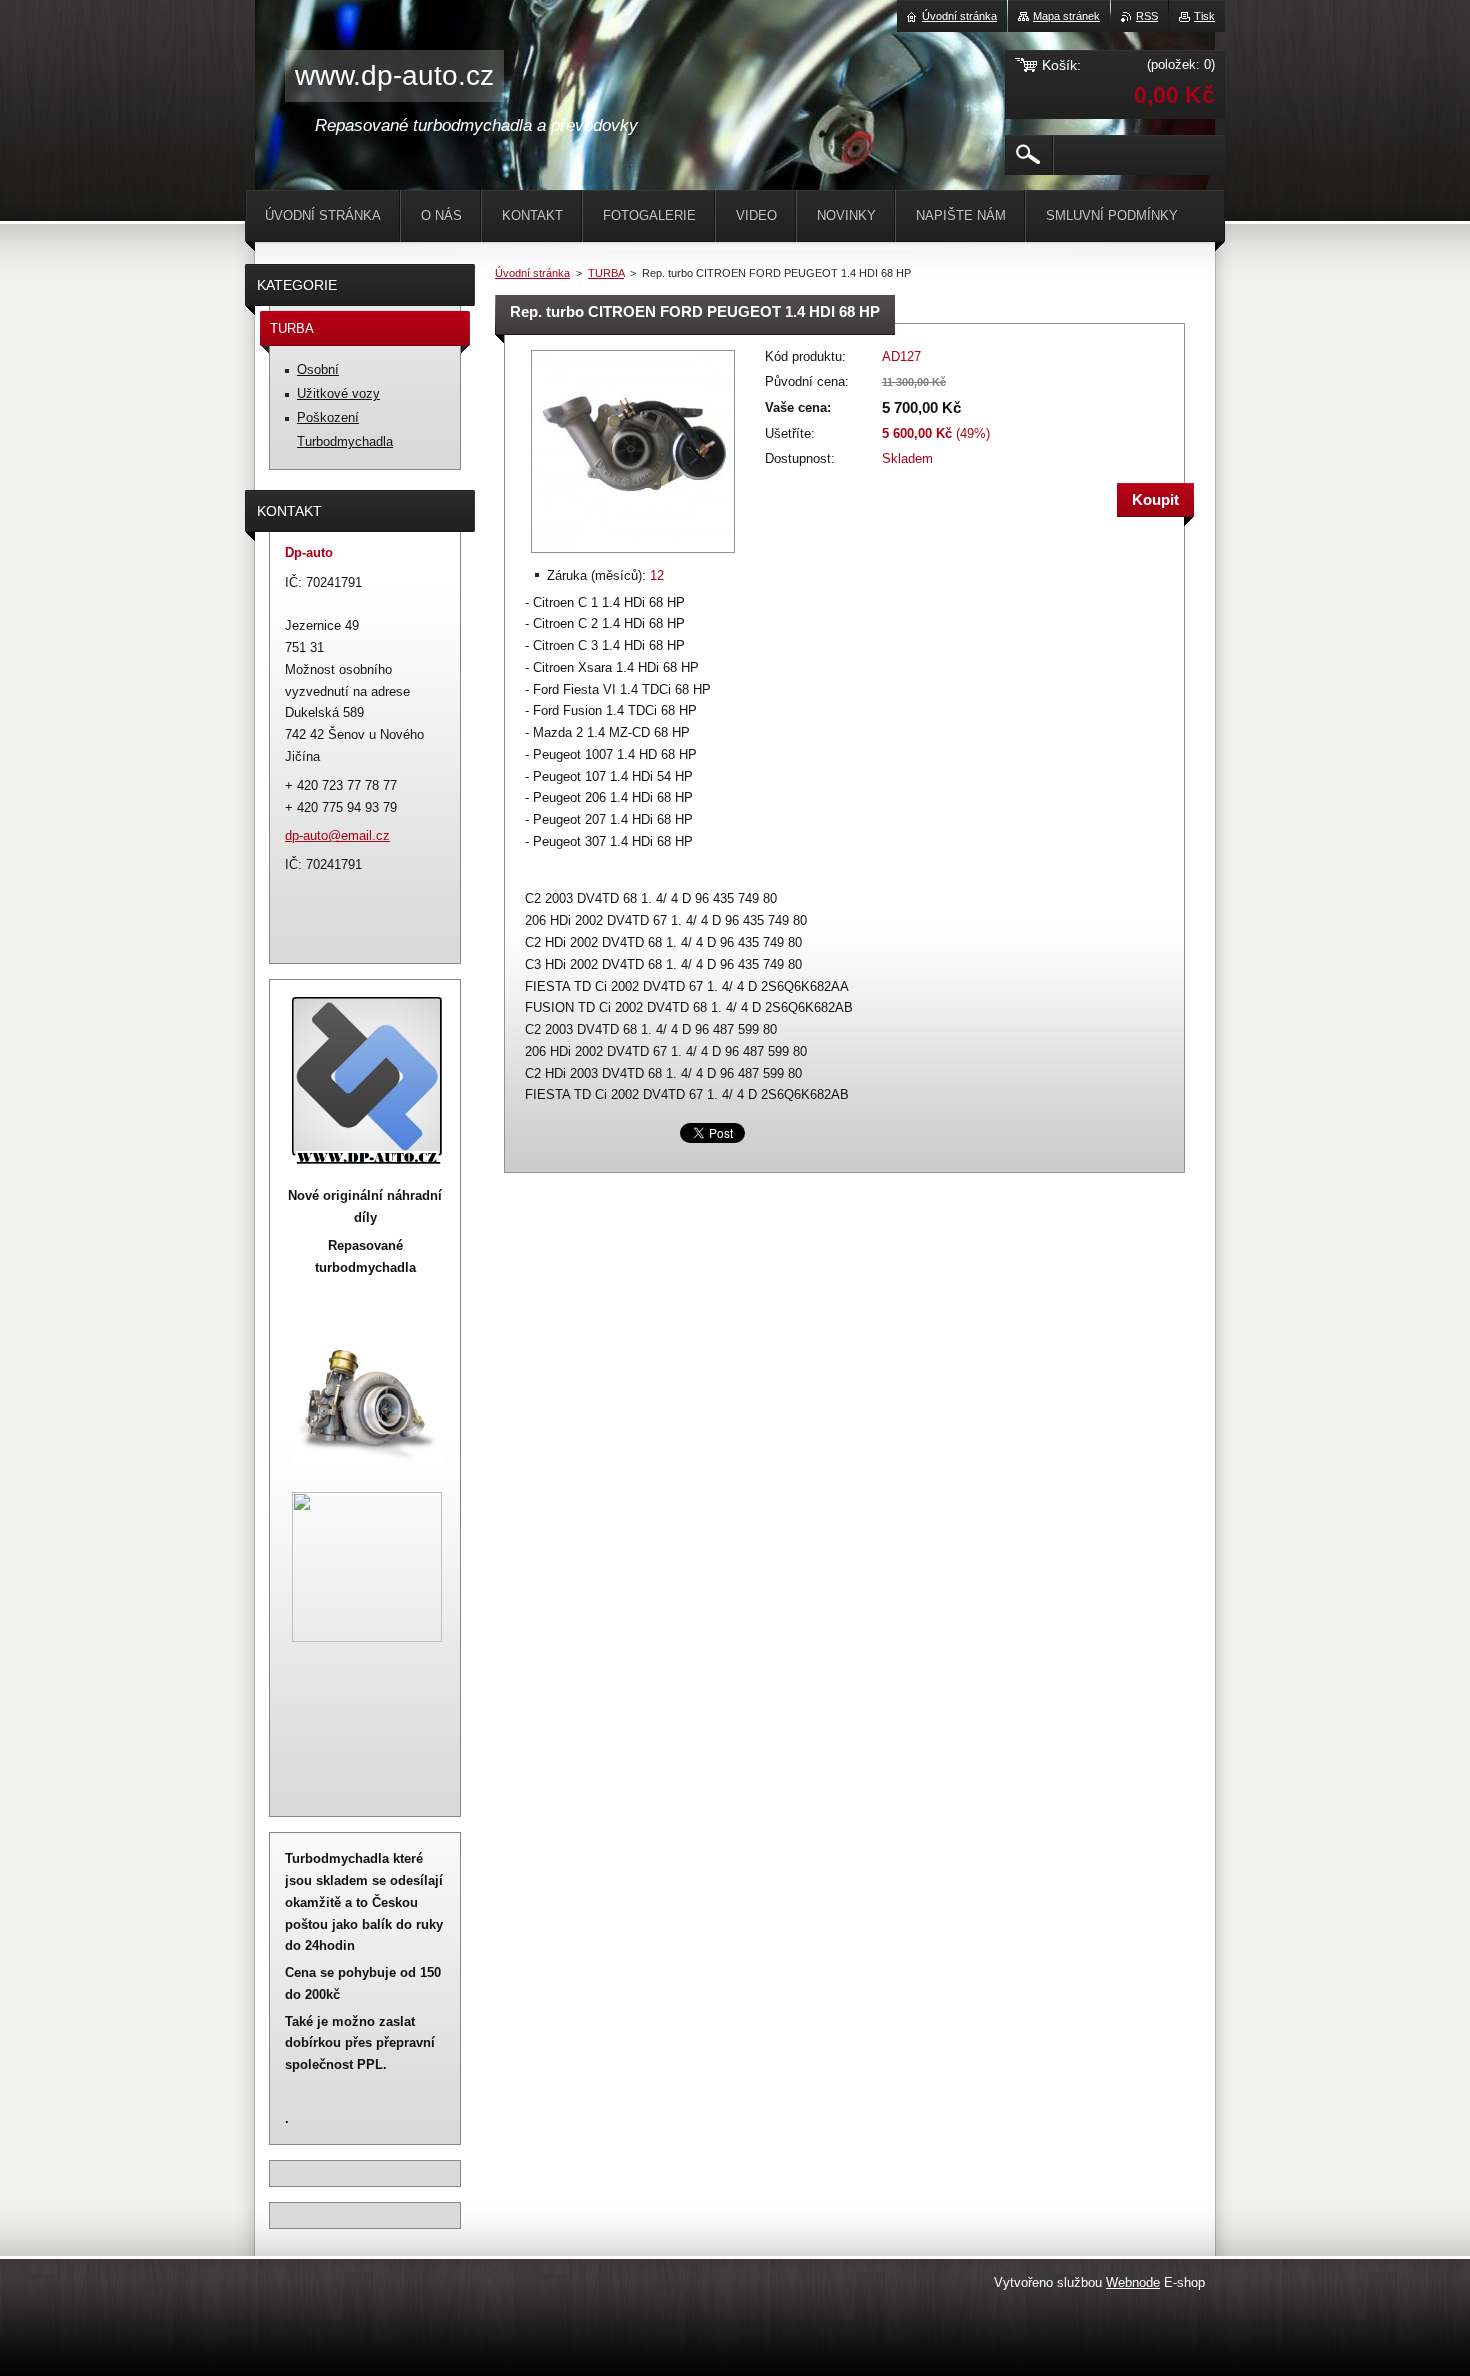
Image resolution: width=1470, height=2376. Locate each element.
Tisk (1204, 16)
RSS (1147, 16)
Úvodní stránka (532, 273)
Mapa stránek (1066, 16)
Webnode (1133, 2282)
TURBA (606, 273)
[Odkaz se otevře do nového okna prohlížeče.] (633, 554)
